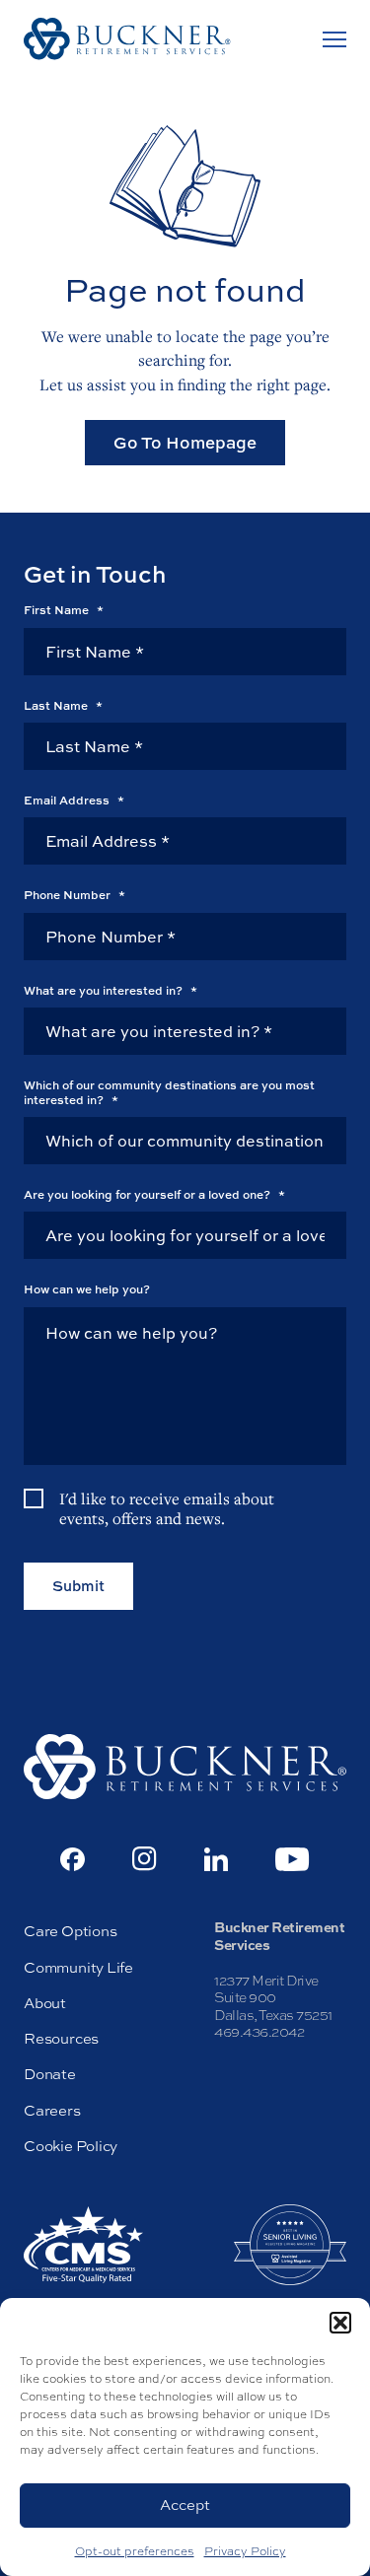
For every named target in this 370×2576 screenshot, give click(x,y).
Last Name (63, 706)
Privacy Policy (245, 2551)
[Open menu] (334, 39)
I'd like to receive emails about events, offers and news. (167, 1509)
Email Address (74, 801)
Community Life (78, 1967)
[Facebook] (73, 1859)
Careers (52, 2110)
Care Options (70, 1931)
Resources (61, 2038)
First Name (64, 610)
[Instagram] (145, 1859)
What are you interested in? (111, 991)
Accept (185, 2505)
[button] (340, 2323)
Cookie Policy (71, 2146)
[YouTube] (293, 1859)
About (45, 2003)
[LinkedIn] (216, 1859)
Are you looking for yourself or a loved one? (154, 1195)
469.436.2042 (259, 2032)
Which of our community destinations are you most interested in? (169, 1093)
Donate (50, 2074)
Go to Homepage (185, 442)
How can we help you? (87, 1289)
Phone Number (74, 895)
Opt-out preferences (135, 2551)
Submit (78, 1586)
